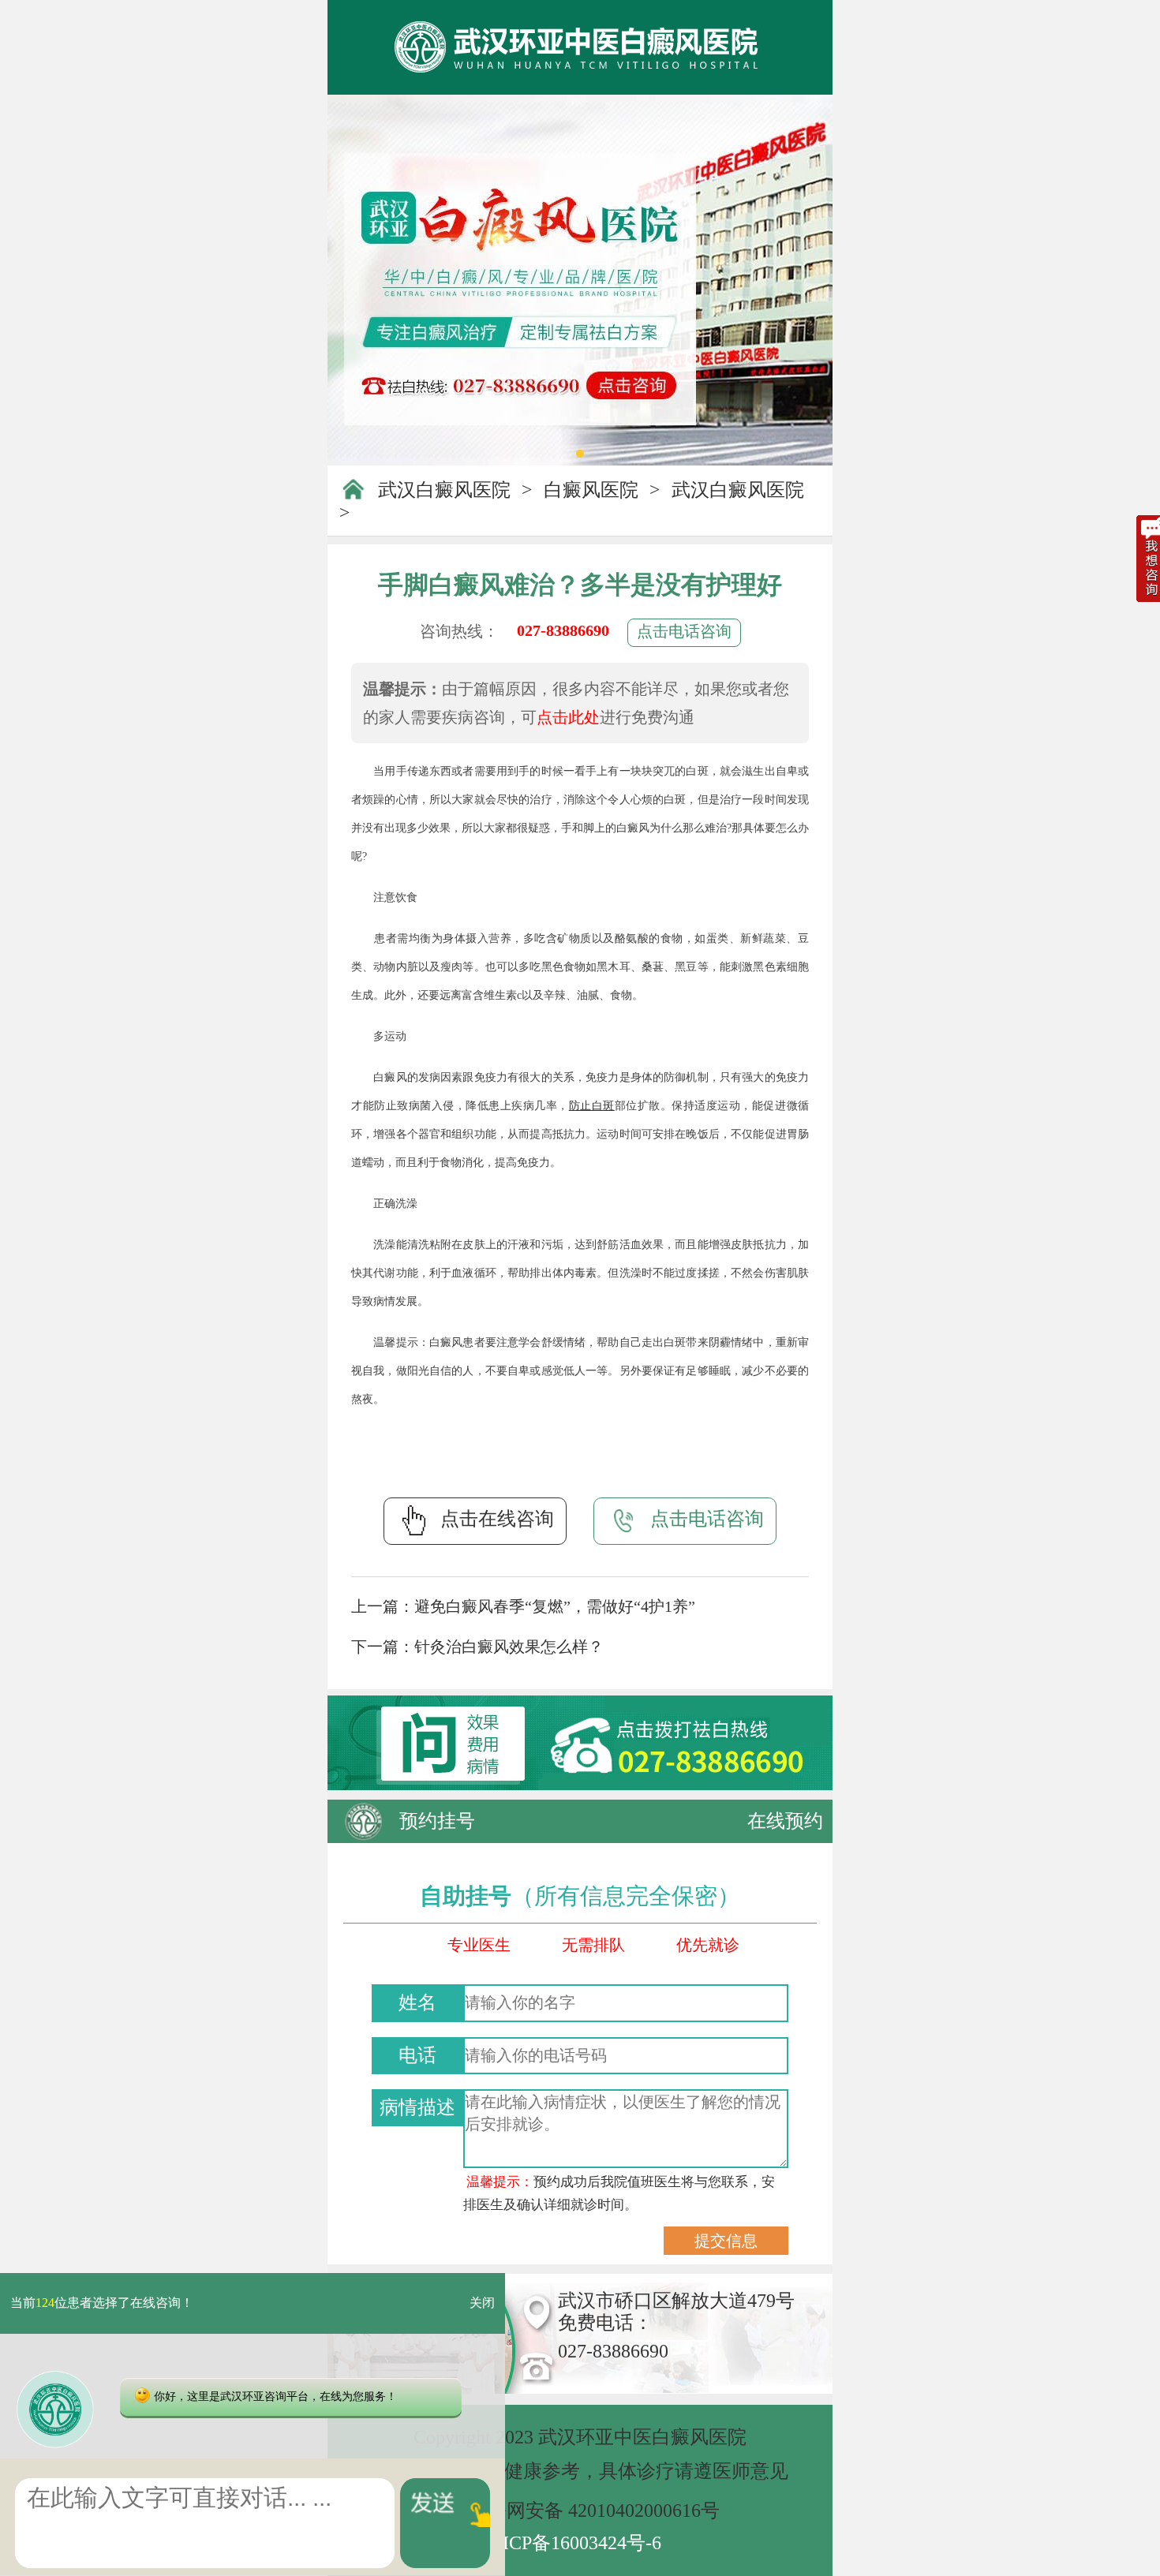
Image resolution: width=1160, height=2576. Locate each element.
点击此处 (568, 717)
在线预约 (785, 1821)
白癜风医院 (591, 490)
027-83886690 (563, 630)
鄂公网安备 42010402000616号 (594, 2511)
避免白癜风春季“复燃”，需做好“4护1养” (555, 1606)
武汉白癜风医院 (444, 490)
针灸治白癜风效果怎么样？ (509, 1647)
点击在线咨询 (497, 1519)
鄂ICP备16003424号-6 (573, 2543)
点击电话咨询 (684, 631)
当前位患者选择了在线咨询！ (102, 2303)
